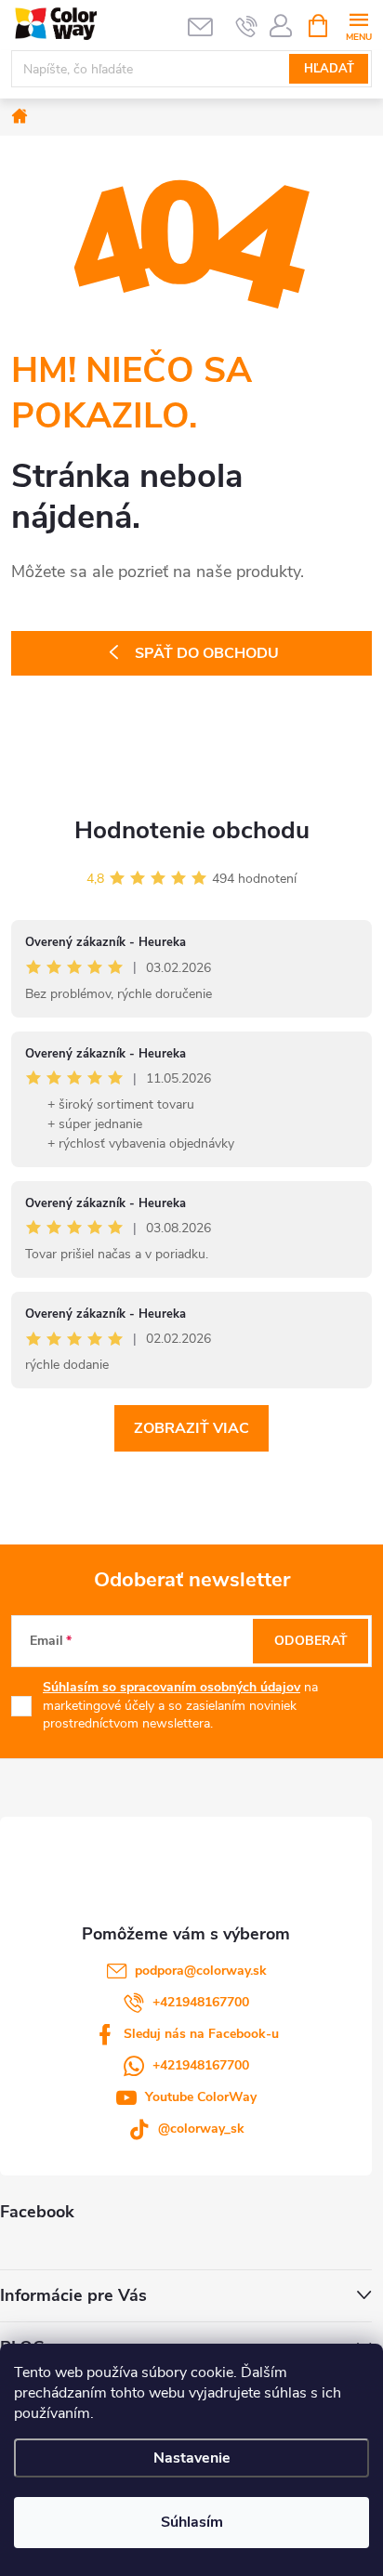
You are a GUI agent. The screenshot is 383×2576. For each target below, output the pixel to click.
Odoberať (311, 1641)
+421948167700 (201, 2002)
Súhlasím (192, 2522)
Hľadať (329, 69)
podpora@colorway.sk (201, 1971)
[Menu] (358, 25)
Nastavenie (192, 2458)
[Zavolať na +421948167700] (247, 26)
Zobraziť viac (191, 1428)
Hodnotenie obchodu (192, 830)
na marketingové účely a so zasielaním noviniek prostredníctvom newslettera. (180, 1705)
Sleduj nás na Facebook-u (201, 2034)
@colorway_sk (201, 2129)
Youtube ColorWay (201, 2097)
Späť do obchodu (207, 653)
